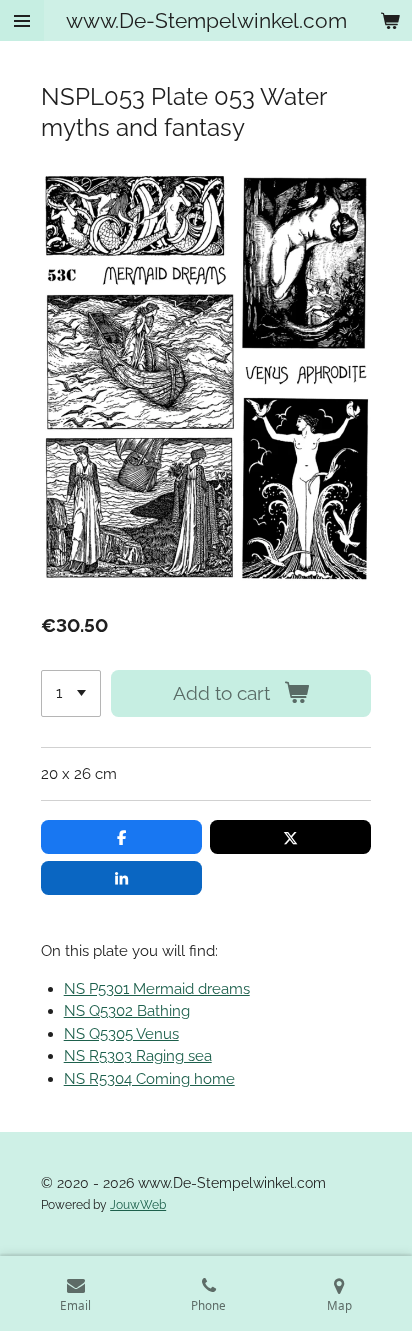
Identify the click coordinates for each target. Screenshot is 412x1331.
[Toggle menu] (22, 20)
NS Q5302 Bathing (127, 1011)
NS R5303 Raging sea (138, 1056)
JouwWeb (138, 1205)
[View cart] (390, 20)
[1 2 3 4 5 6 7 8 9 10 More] (71, 693)
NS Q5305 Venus (121, 1034)
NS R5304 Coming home (149, 1079)
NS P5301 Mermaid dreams (157, 989)
